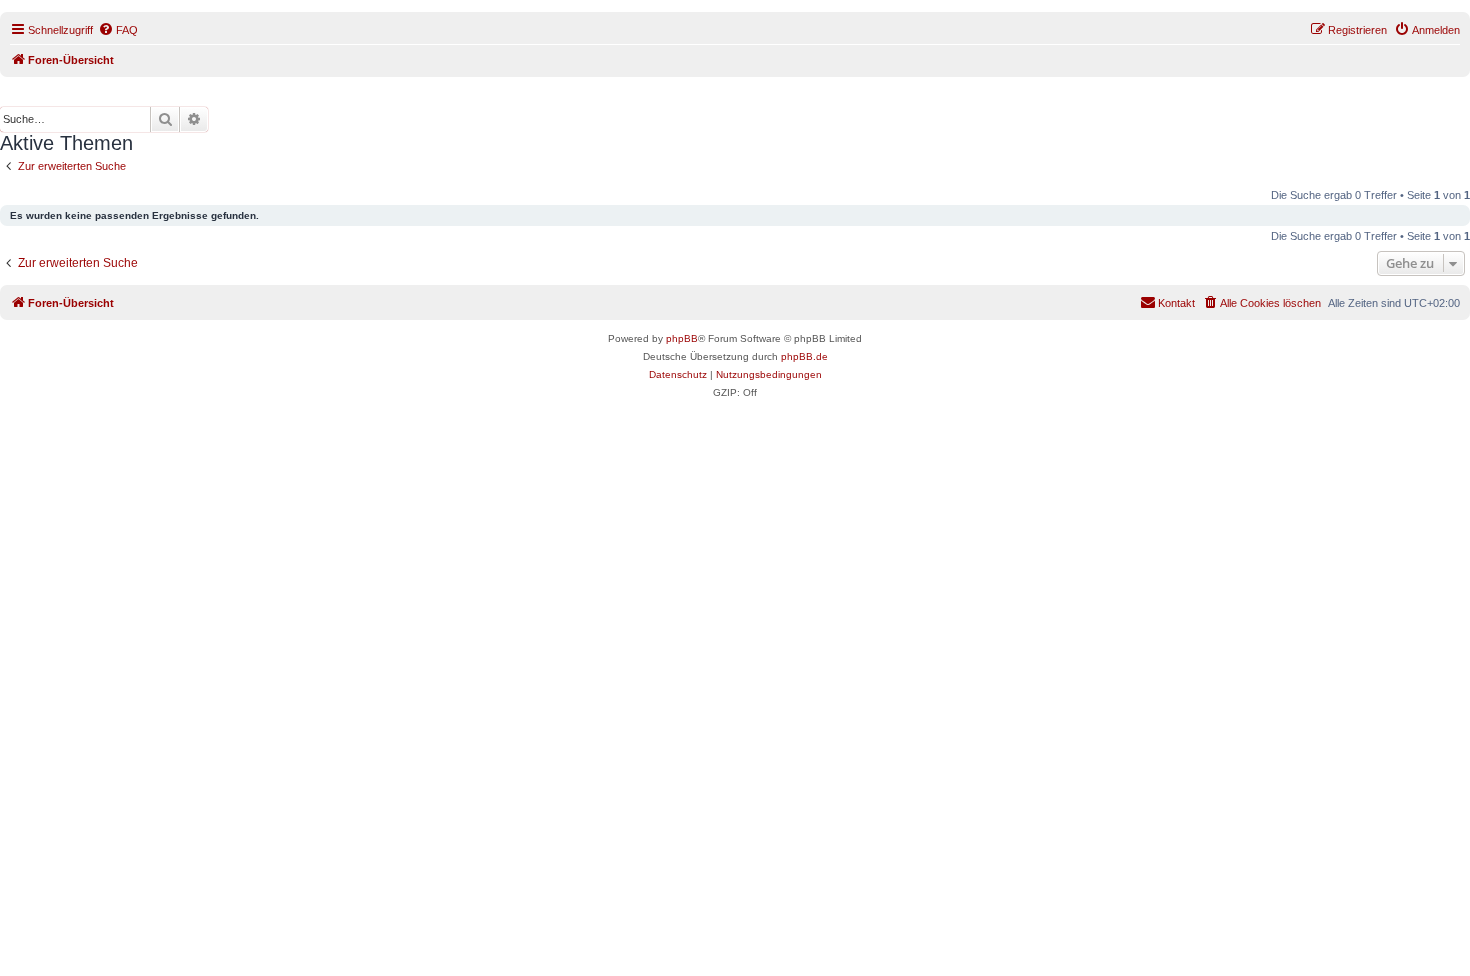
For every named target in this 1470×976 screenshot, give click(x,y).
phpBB (682, 338)
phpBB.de (804, 356)
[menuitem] (118, 30)
